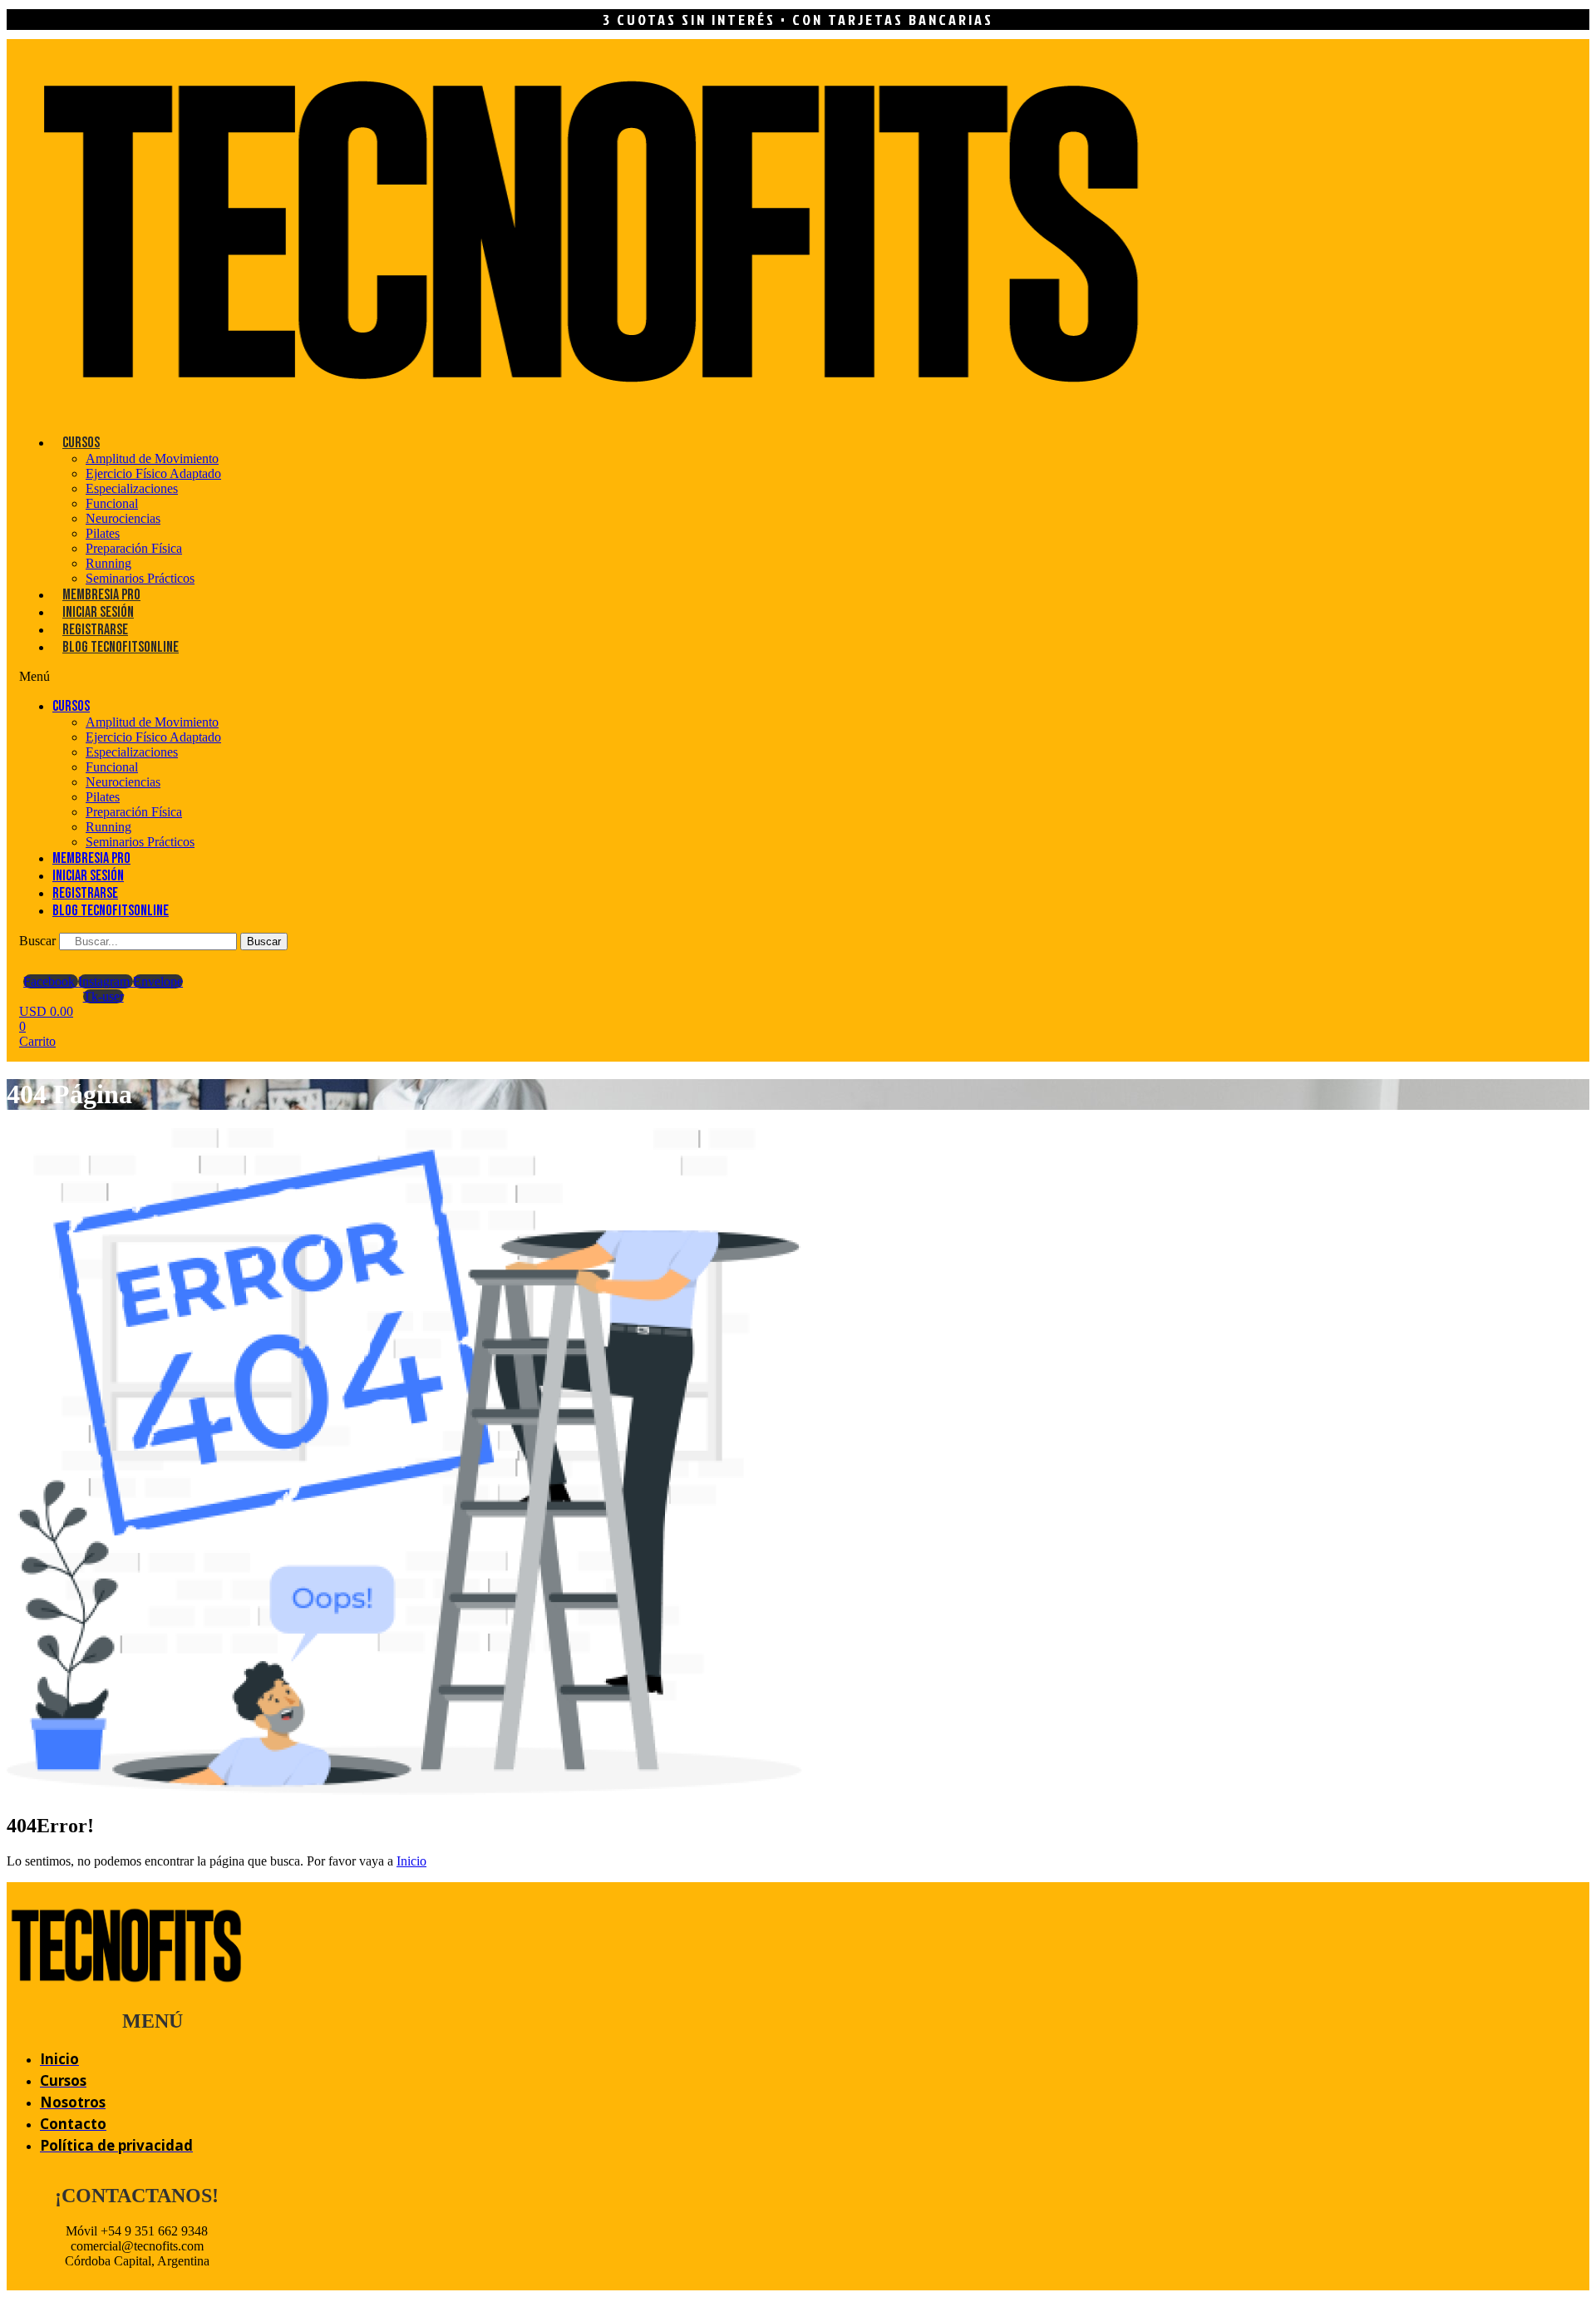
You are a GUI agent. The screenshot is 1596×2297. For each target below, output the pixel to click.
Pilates (103, 533)
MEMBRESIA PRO (101, 595)
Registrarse (95, 630)
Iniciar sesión (98, 612)
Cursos (81, 443)
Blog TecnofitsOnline (121, 647)
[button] (309, 677)
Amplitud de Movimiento (152, 458)
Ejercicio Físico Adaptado (153, 473)
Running (108, 563)
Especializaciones (132, 488)
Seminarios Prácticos (140, 578)
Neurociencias (123, 518)
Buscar (37, 941)
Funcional (112, 503)
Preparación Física (134, 548)
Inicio (411, 1861)
